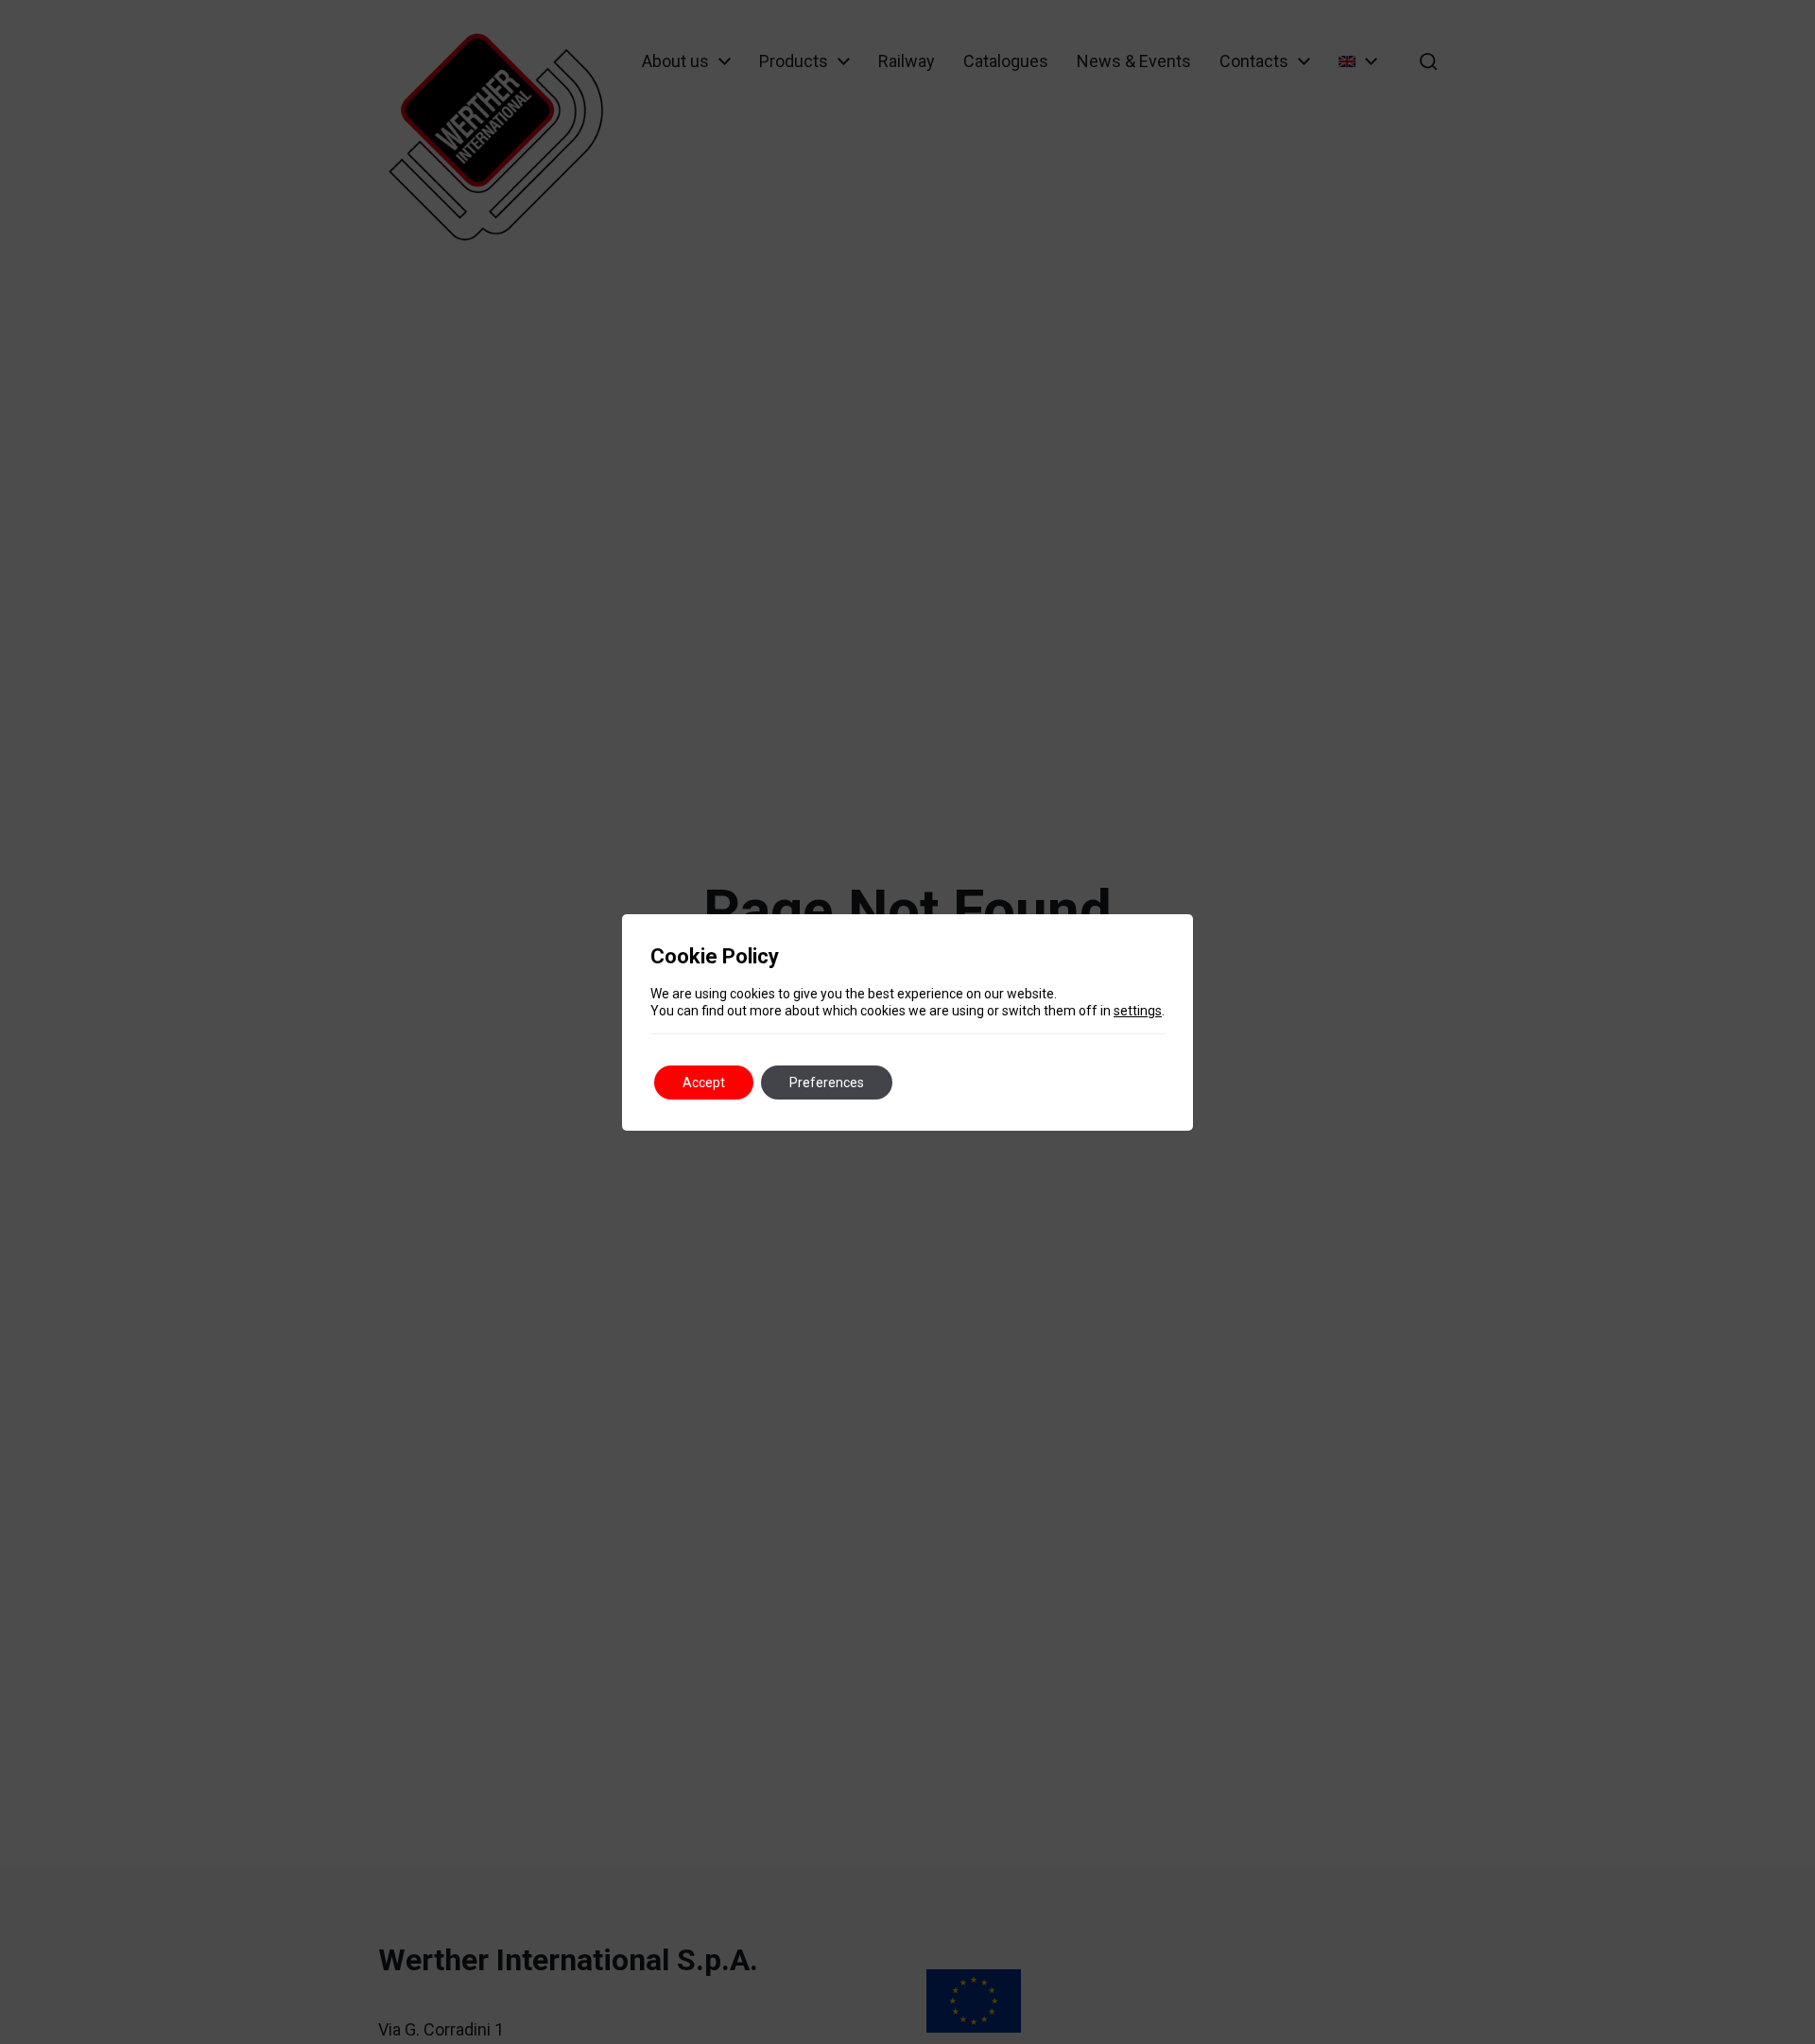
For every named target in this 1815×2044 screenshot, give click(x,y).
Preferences (827, 1083)
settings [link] (1138, 1011)
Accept (704, 1083)
